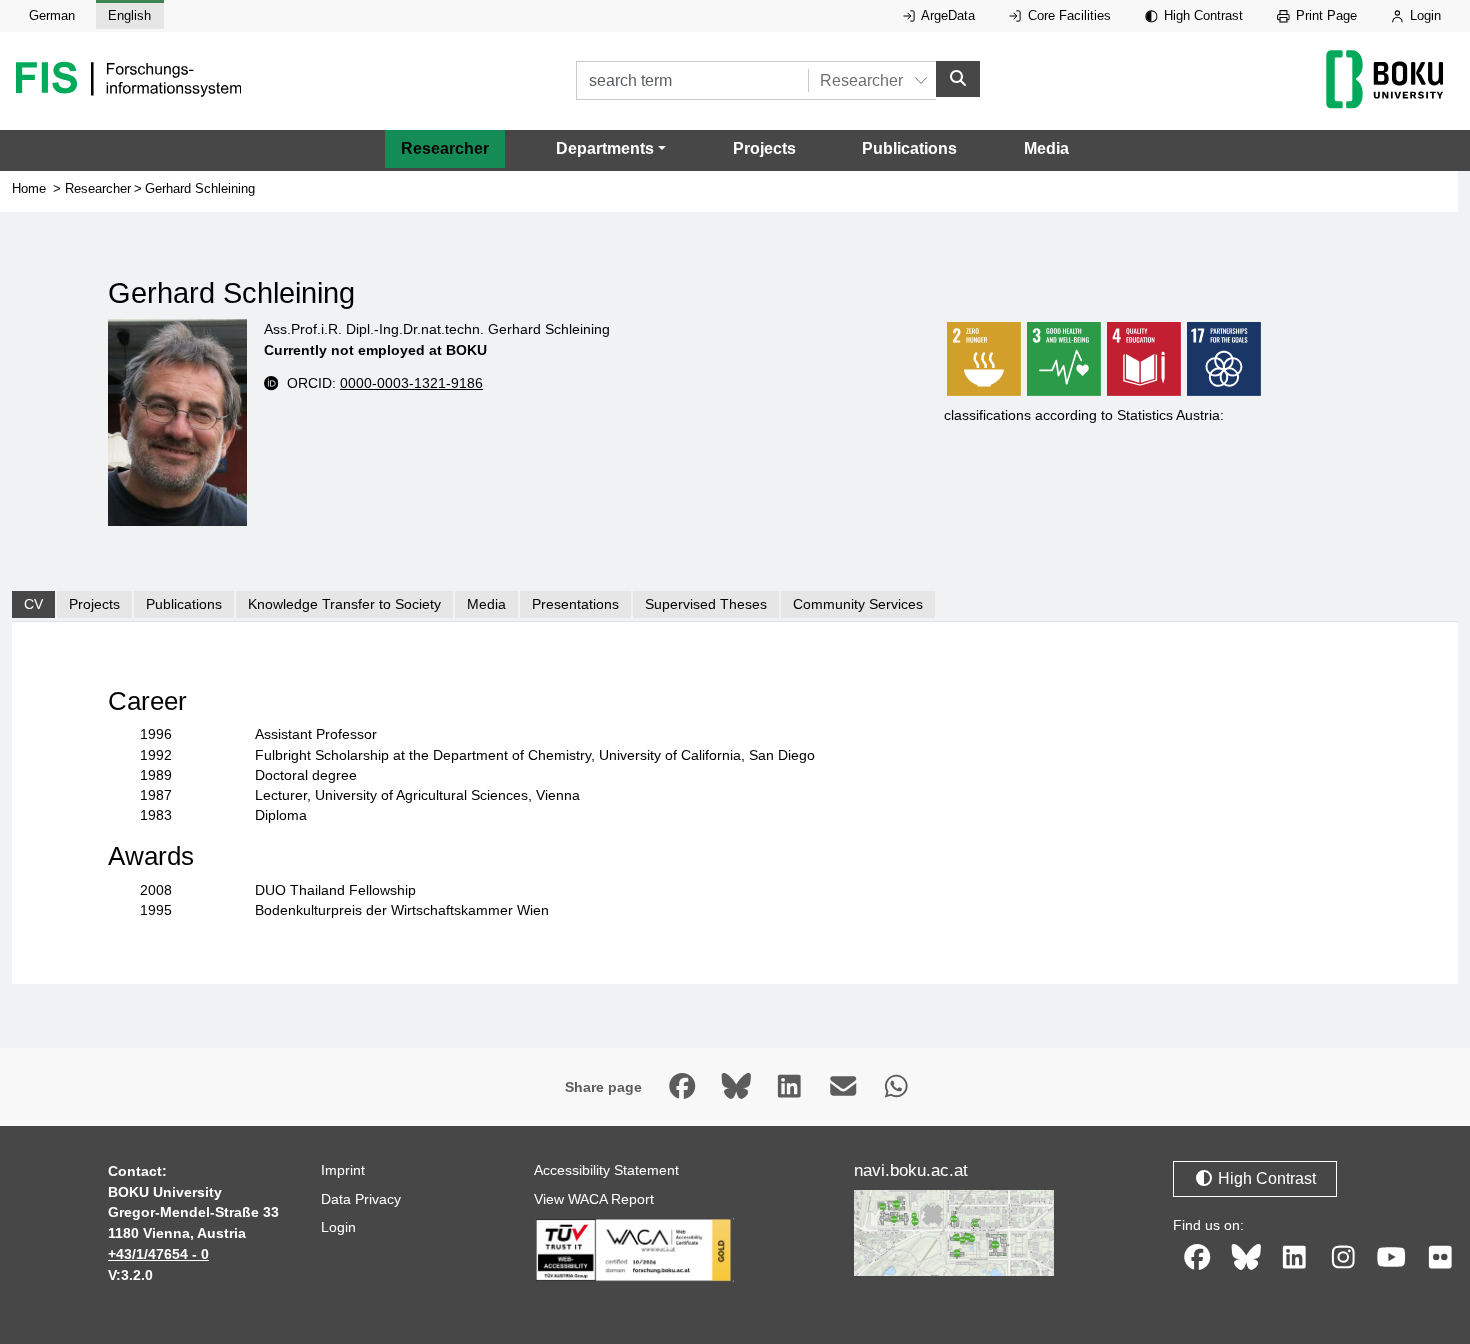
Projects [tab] (94, 604)
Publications (909, 148)
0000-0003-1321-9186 (411, 383)
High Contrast (1201, 15)
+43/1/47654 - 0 (158, 1254)
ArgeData (946, 15)
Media (1046, 148)
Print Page (1324, 15)
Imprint (343, 1170)
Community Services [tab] (858, 604)
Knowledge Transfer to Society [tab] (344, 604)
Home (29, 188)
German (52, 15)
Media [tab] (486, 604)
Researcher (445, 148)
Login (1423, 15)
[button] (611, 149)
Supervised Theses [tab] (706, 604)
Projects (764, 148)
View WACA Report (594, 1199)
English (129, 15)
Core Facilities (1067, 15)
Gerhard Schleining (200, 188)
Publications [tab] (184, 604)
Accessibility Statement (606, 1170)
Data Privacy (361, 1199)
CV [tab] (33, 604)
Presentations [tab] (575, 604)
